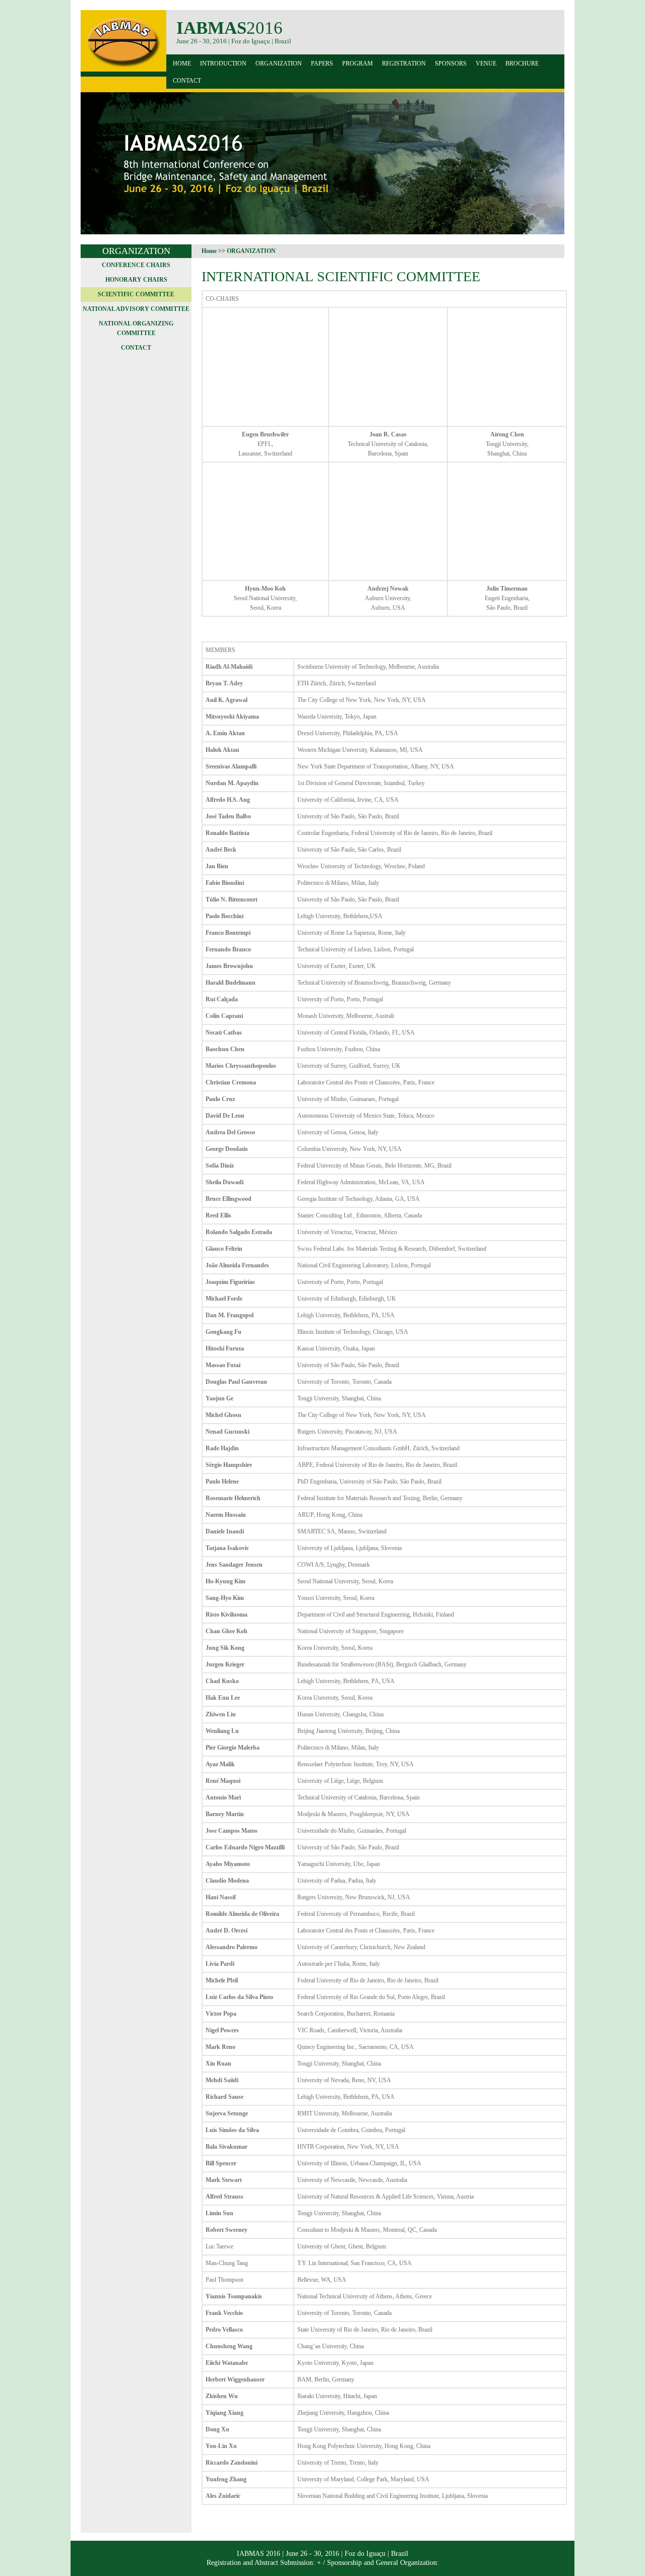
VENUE (486, 63)
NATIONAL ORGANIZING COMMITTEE (136, 328)
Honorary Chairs (136, 280)
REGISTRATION (404, 63)
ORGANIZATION (279, 63)
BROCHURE (522, 63)
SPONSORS (451, 63)
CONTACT (187, 81)
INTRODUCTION (223, 63)
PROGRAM (358, 63)
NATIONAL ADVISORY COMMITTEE (136, 309)
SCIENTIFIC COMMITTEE (136, 294)
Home (182, 63)
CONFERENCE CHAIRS (136, 265)
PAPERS (322, 63)
